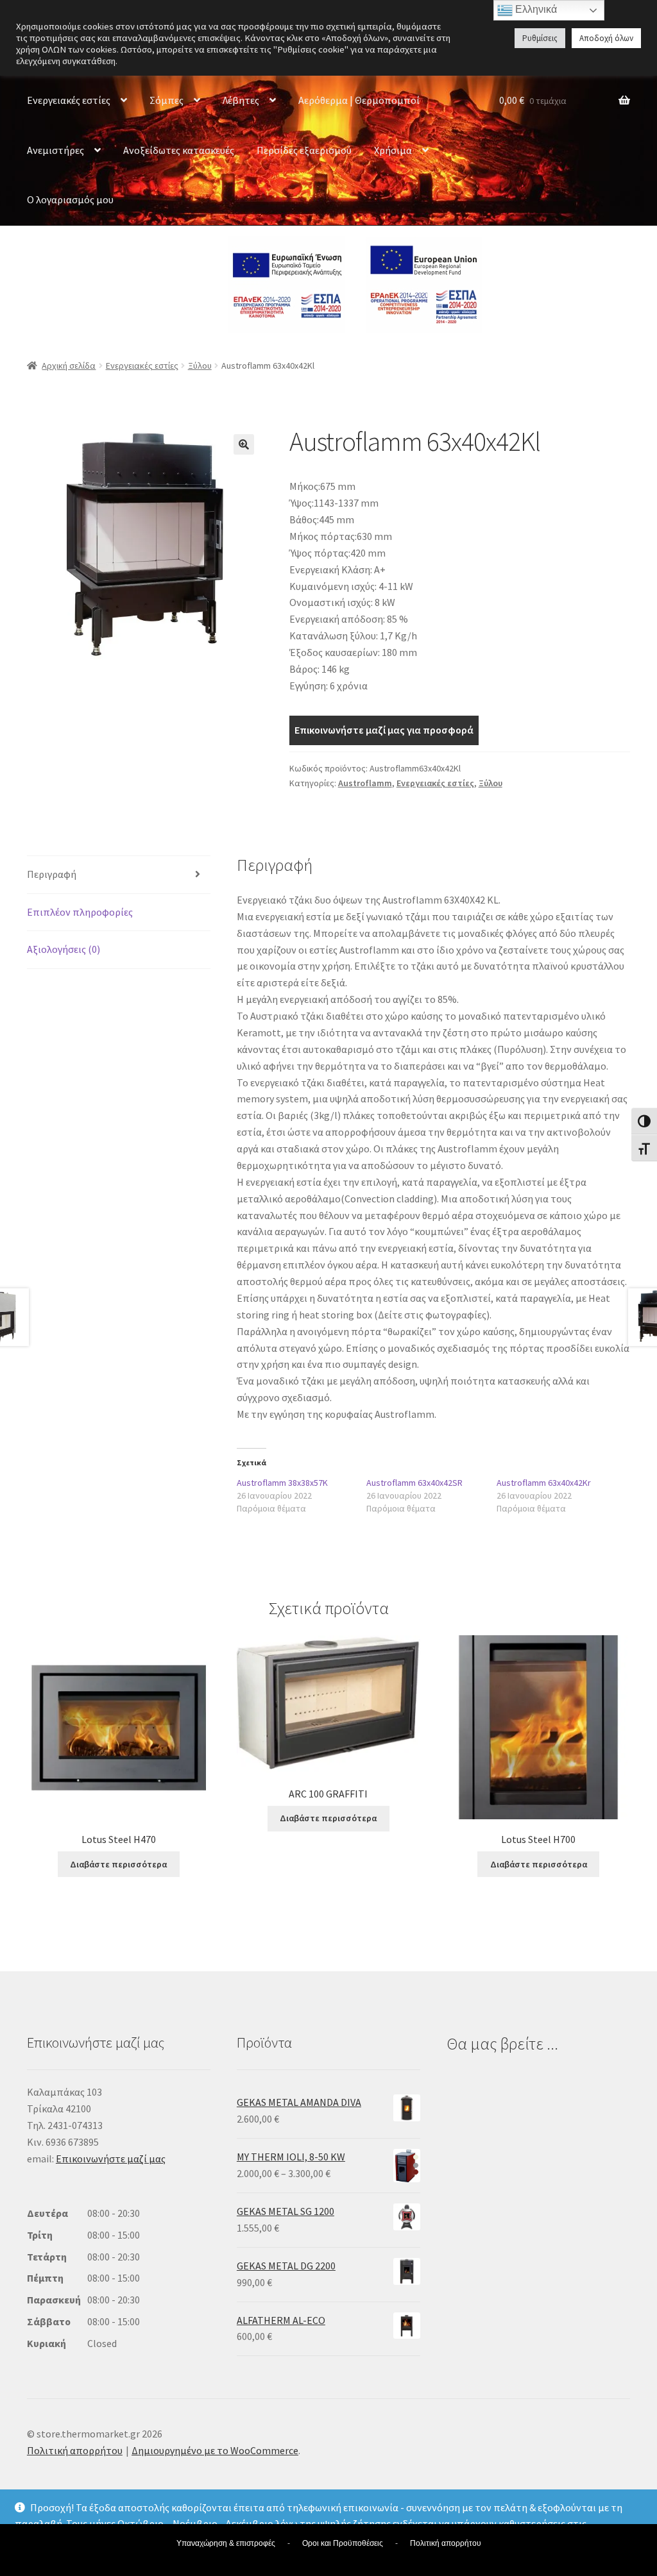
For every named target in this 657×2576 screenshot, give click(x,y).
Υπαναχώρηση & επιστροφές (226, 2543)
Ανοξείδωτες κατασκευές (179, 150)
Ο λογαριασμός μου (70, 199)
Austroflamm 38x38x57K (282, 1483)
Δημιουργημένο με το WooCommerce (215, 2450)
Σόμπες (166, 100)
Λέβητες (241, 100)
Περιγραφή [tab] (52, 874)
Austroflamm (365, 783)
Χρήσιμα (393, 150)
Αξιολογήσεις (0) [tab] (64, 949)
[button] (244, 444)
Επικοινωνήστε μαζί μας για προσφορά (384, 730)
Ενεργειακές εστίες (69, 100)
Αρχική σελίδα (69, 366)
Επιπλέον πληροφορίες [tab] (80, 912)
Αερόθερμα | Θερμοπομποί (359, 100)
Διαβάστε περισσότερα (118, 1864)
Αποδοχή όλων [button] (606, 38)
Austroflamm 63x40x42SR (414, 1483)
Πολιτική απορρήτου (75, 2450)
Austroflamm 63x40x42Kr (544, 1483)
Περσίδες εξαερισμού (304, 150)
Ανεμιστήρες (55, 150)
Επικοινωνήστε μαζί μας (111, 2159)
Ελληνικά (535, 9)
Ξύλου (200, 366)
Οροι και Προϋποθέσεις (343, 2543)
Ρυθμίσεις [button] (540, 38)
